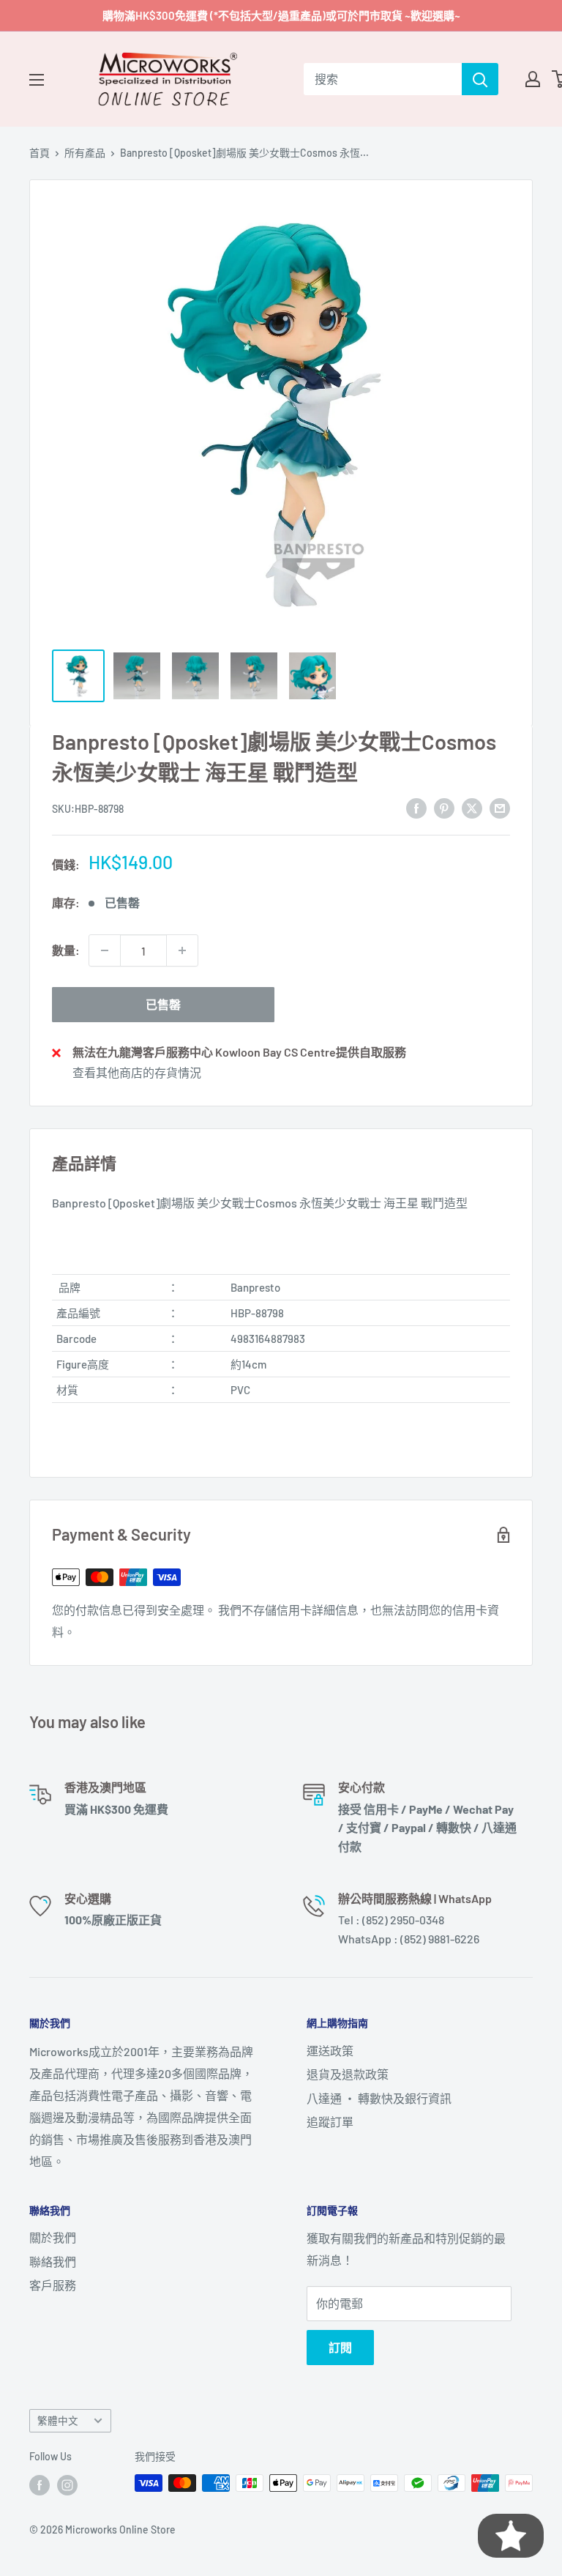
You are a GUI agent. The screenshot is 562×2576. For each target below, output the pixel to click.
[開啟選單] (37, 80)
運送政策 (330, 2051)
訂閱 (340, 2347)
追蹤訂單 (330, 2122)
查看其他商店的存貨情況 (137, 1072)
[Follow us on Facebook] (40, 2484)
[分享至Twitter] (472, 807)
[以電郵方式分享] (500, 807)
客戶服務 (53, 2285)
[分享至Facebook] (416, 807)
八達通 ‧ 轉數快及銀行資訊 (379, 2098)
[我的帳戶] (533, 79)
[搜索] (480, 79)
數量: (66, 950)
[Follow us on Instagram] (67, 2484)
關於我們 (53, 2237)
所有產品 (85, 153)
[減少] (105, 950)
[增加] (182, 950)
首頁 (40, 153)
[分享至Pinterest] (444, 807)
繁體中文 (58, 2420)
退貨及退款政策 (348, 2074)
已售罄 (163, 1004)
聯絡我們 (53, 2262)
